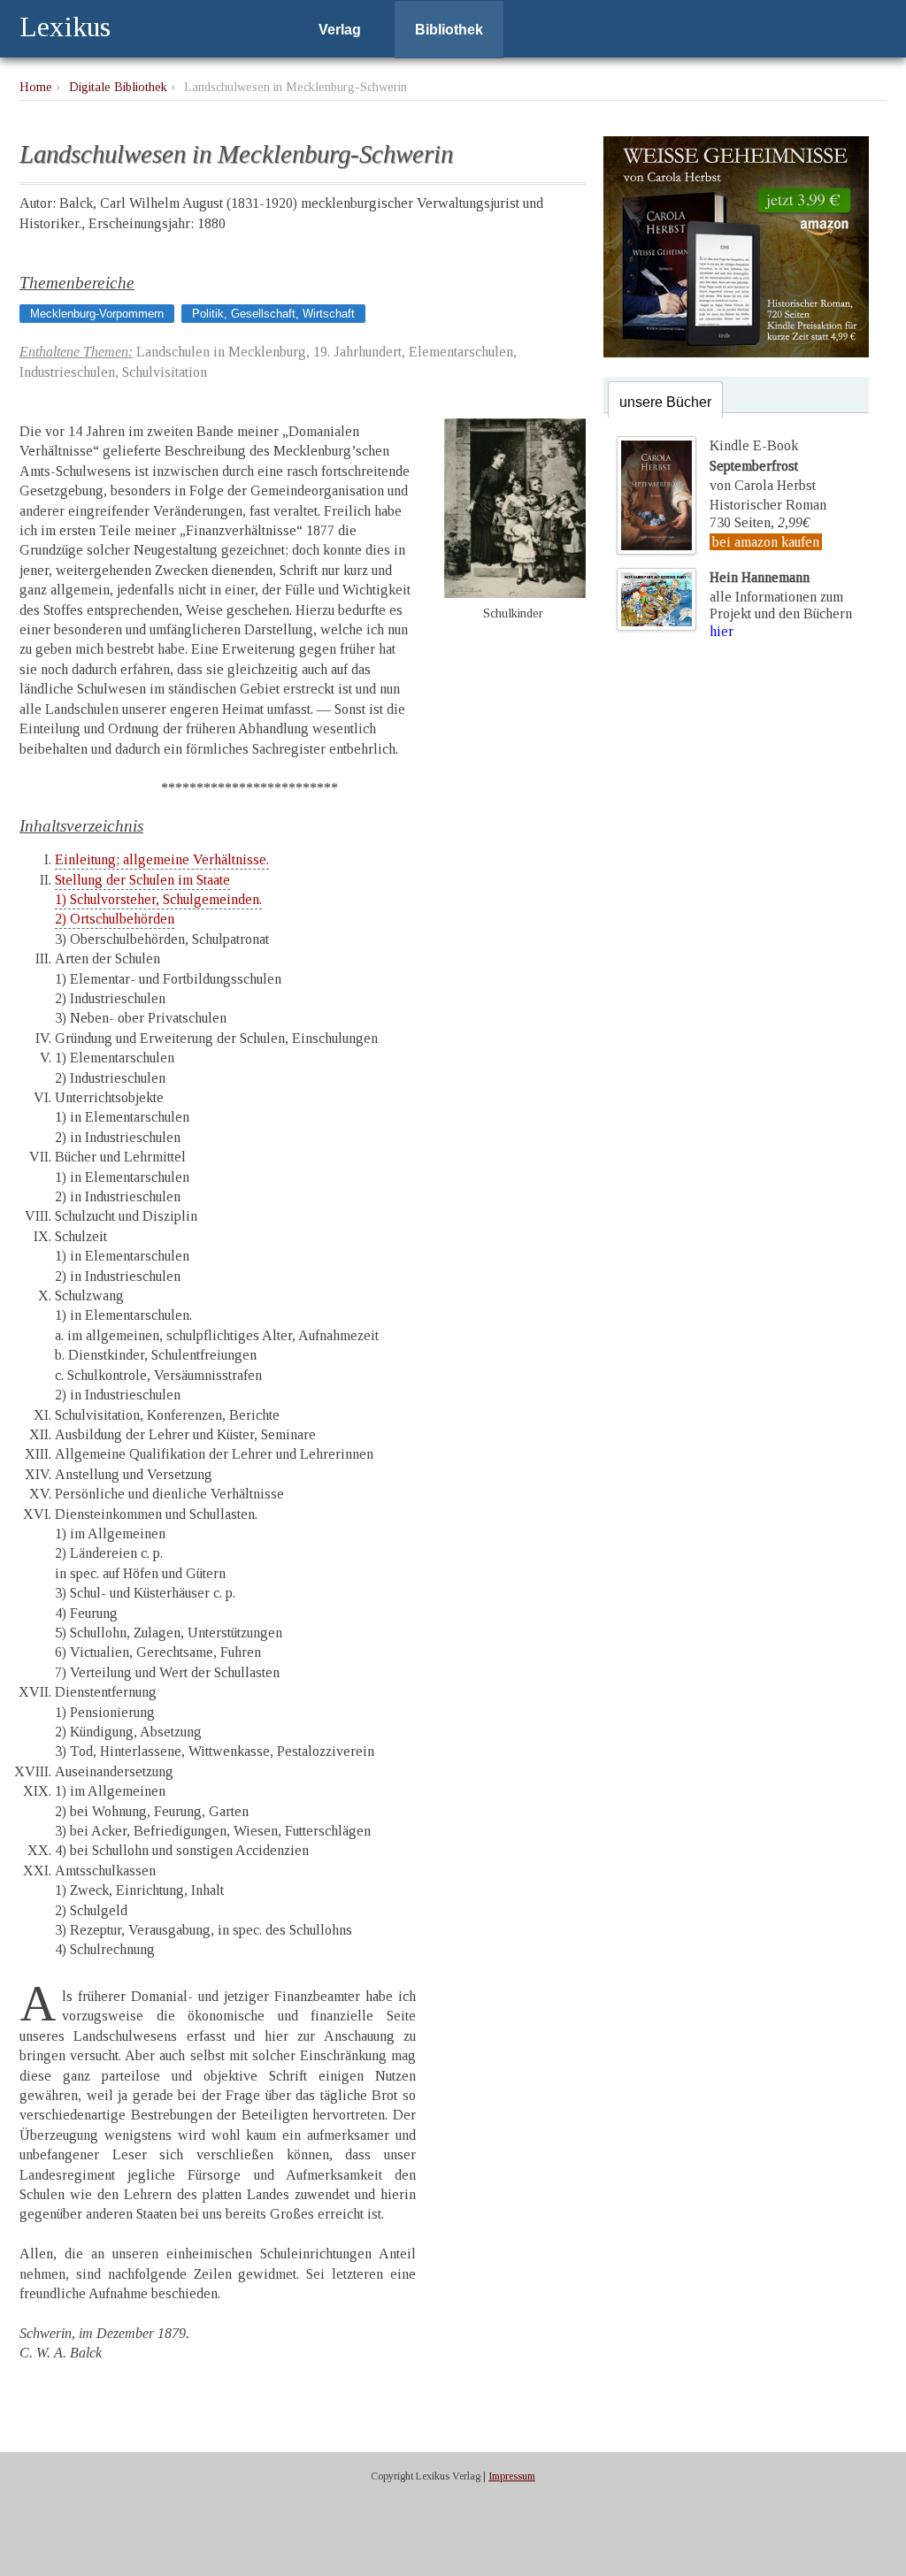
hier (722, 631)
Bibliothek (449, 30)
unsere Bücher (665, 402)
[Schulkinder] (515, 593)
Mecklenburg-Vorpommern (97, 314)
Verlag (340, 30)
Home (36, 87)
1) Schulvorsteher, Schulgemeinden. (158, 899)
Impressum (512, 2476)
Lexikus (65, 27)
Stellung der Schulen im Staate (142, 880)
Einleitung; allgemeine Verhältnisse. (162, 859)
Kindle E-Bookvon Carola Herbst (763, 465)
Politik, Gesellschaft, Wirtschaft (273, 314)
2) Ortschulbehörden (115, 919)
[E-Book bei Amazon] (736, 353)
